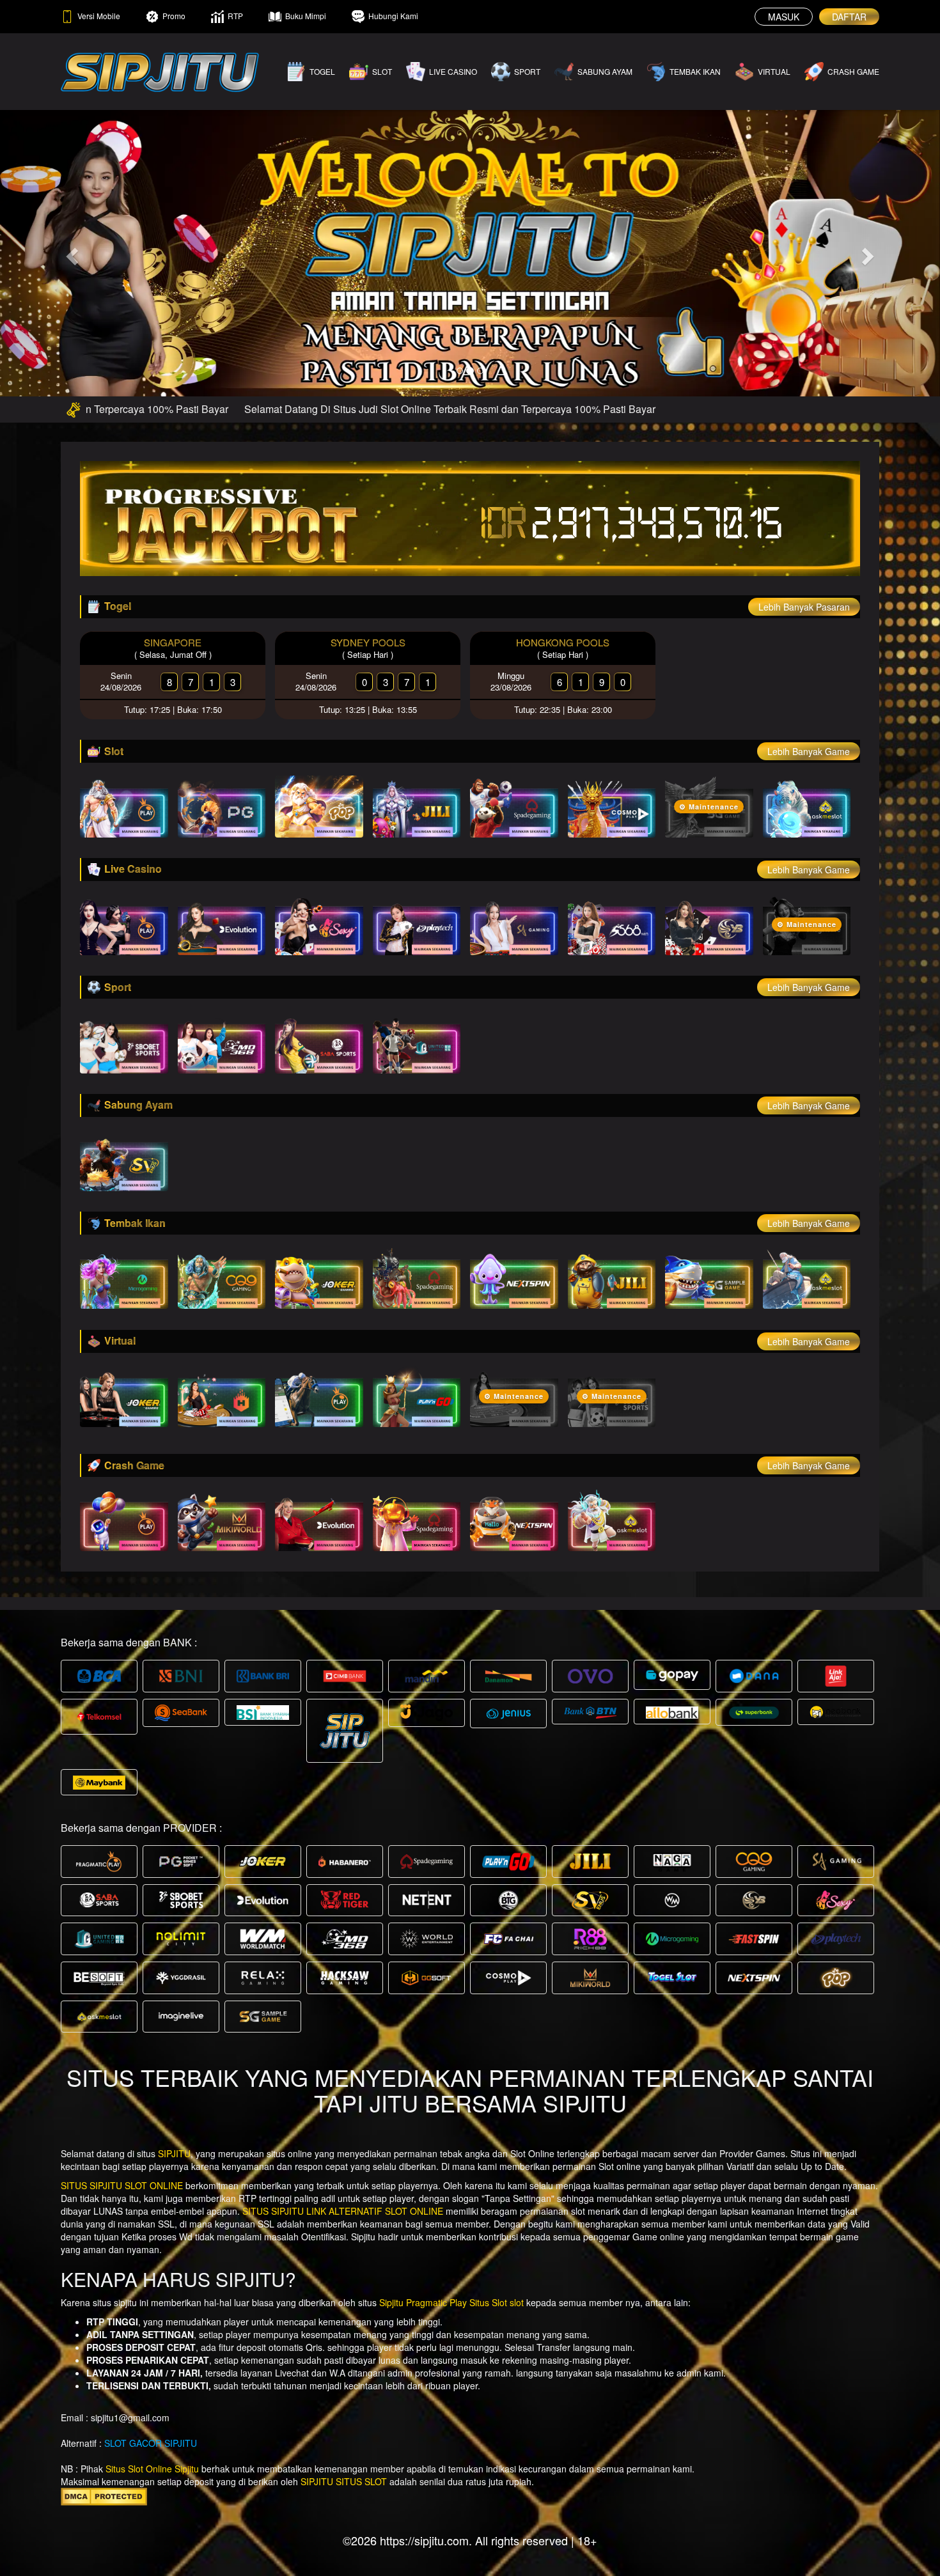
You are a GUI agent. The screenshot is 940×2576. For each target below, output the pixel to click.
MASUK (784, 17)
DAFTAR (849, 17)
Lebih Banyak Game (809, 751)
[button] (71, 253)
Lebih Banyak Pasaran (804, 607)
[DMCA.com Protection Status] (104, 2495)
